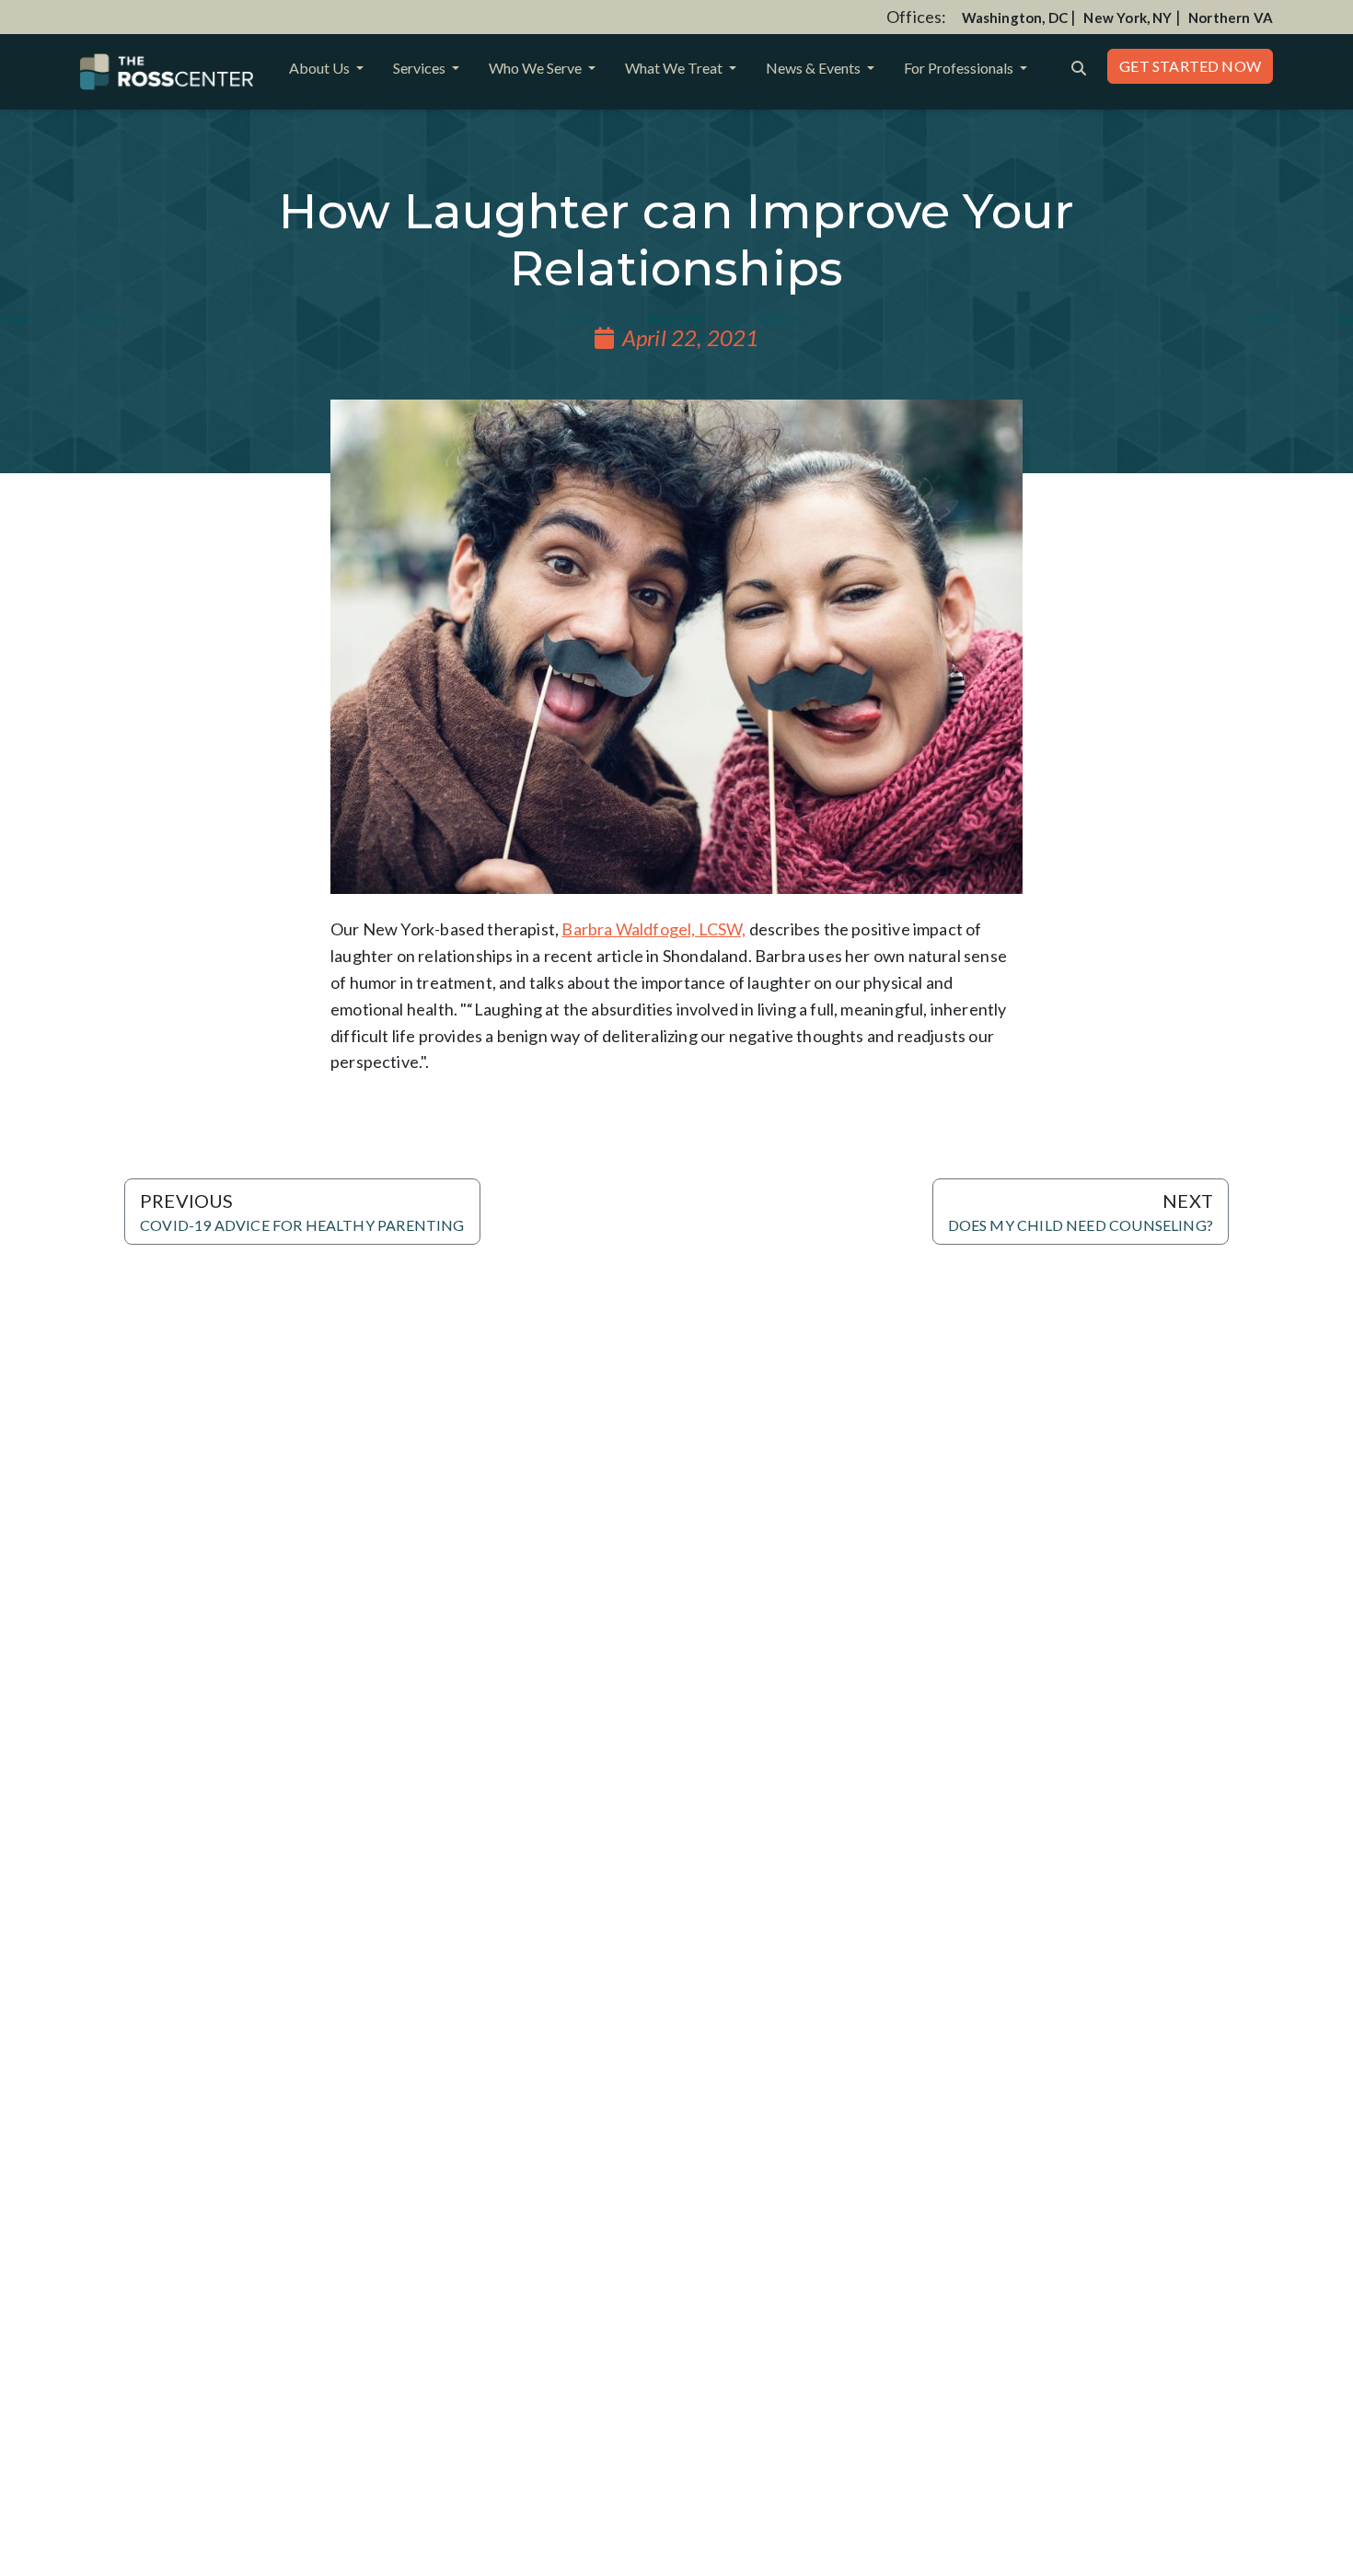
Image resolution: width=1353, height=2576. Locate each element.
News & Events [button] (815, 68)
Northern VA (1231, 17)
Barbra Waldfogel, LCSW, (653, 929)
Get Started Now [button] (1190, 66)
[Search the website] (1079, 66)
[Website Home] (167, 72)
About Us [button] (321, 68)
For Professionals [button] (960, 68)
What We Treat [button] (675, 68)
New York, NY (1127, 17)
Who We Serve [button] (537, 68)
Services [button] (421, 68)
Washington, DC (1015, 17)
